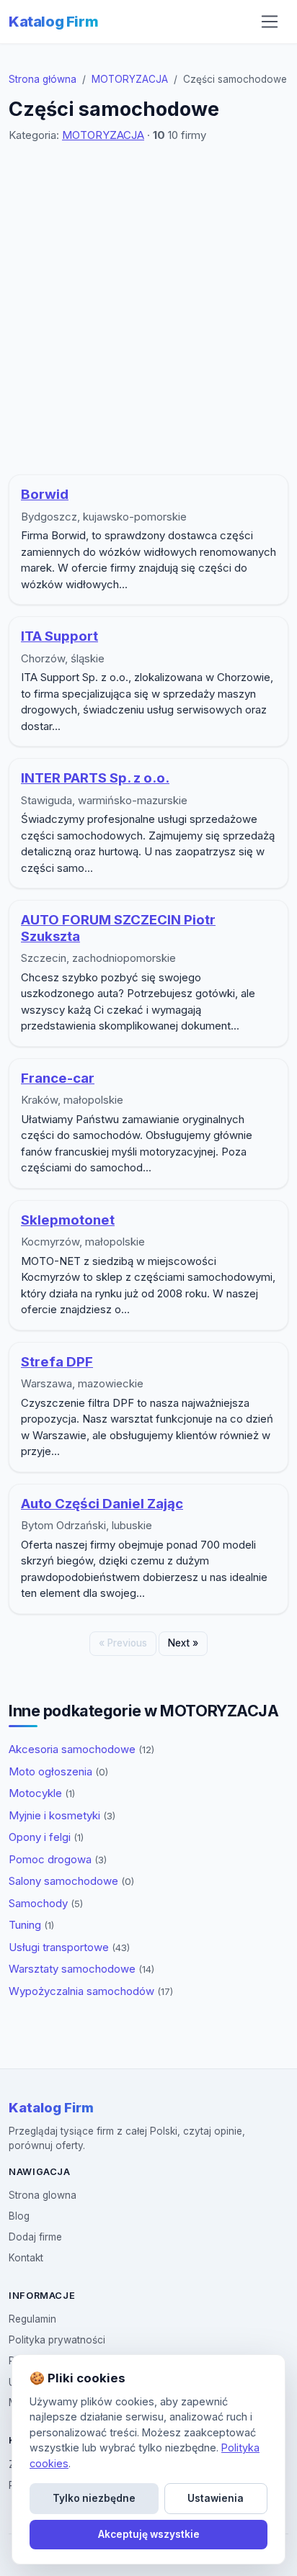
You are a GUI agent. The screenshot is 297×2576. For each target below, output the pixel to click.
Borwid (45, 494)
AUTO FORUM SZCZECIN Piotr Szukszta (118, 928)
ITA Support (59, 636)
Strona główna (43, 79)
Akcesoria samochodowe (81, 1749)
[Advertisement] (148, 309)
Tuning (31, 1925)
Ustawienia (216, 2498)
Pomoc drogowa (58, 1859)
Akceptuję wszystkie (149, 2534)
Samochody (46, 1903)
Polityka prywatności (57, 2340)
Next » (183, 1643)
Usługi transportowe (69, 1947)
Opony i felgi (46, 1837)
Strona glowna (43, 2195)
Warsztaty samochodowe (81, 1969)
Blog (19, 2216)
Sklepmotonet (68, 1220)
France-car (58, 1078)
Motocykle (42, 1793)
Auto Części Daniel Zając (102, 1504)
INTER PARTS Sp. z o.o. (95, 778)
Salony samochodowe (71, 1881)
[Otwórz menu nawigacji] (270, 22)
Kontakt (26, 2258)
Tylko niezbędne (94, 2498)
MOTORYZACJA (130, 79)
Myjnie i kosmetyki (62, 1815)
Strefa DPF (57, 1362)
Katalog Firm (53, 22)
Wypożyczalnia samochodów (91, 1991)
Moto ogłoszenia (58, 1771)
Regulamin (32, 2319)
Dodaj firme (35, 2237)
